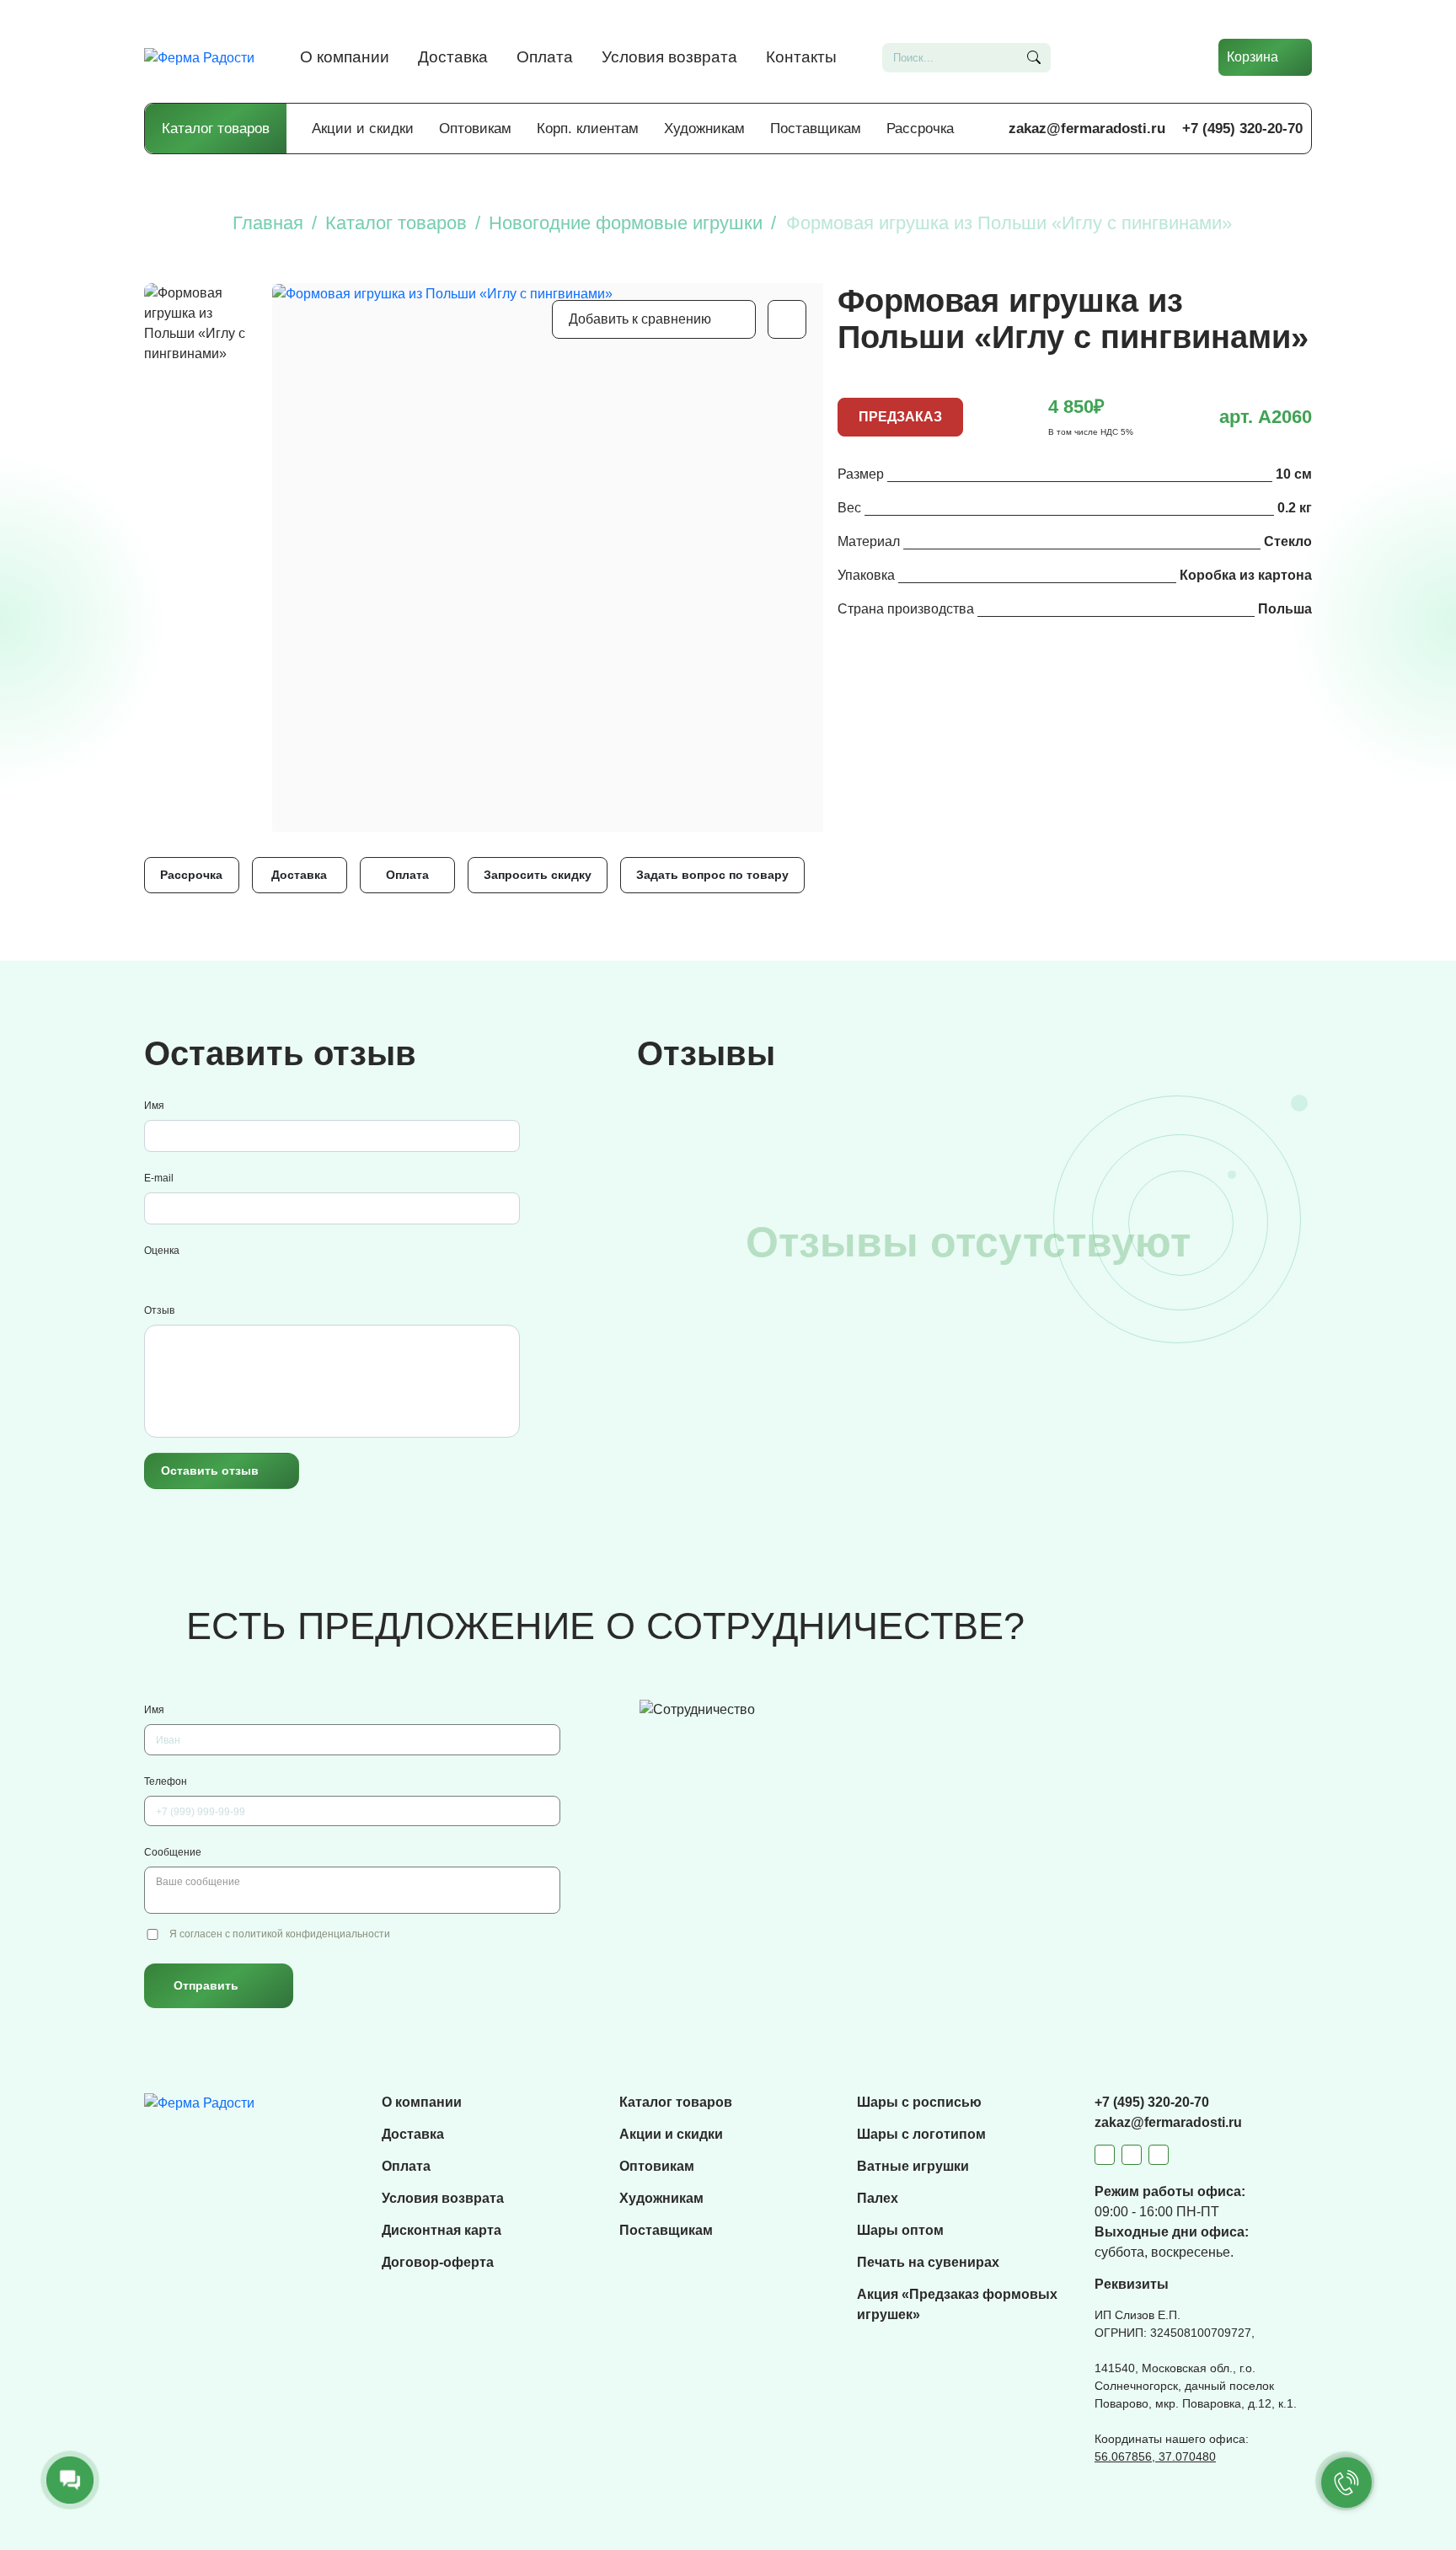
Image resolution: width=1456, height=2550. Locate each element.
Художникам (704, 129)
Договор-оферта (438, 2262)
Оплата (545, 57)
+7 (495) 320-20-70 (1242, 129)
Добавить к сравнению (640, 319)
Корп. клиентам (588, 129)
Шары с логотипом (921, 2134)
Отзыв (159, 1310)
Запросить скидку (538, 875)
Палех (878, 2198)
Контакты (801, 57)
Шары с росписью (919, 2102)
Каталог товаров (216, 129)
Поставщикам (816, 129)
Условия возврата (669, 57)
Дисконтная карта (442, 2230)
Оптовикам (475, 129)
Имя (154, 1106)
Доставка (453, 57)
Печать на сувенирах (928, 2262)
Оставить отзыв (210, 1471)
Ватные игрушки (913, 2166)
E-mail (159, 1178)
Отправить (206, 1985)
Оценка (162, 1251)
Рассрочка (920, 129)
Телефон (166, 1781)
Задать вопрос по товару (712, 875)
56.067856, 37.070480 (1155, 2456)
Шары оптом (900, 2230)
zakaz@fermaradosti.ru (1087, 129)
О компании (345, 57)
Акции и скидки (363, 129)
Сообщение (173, 1852)
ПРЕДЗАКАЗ (900, 417)
